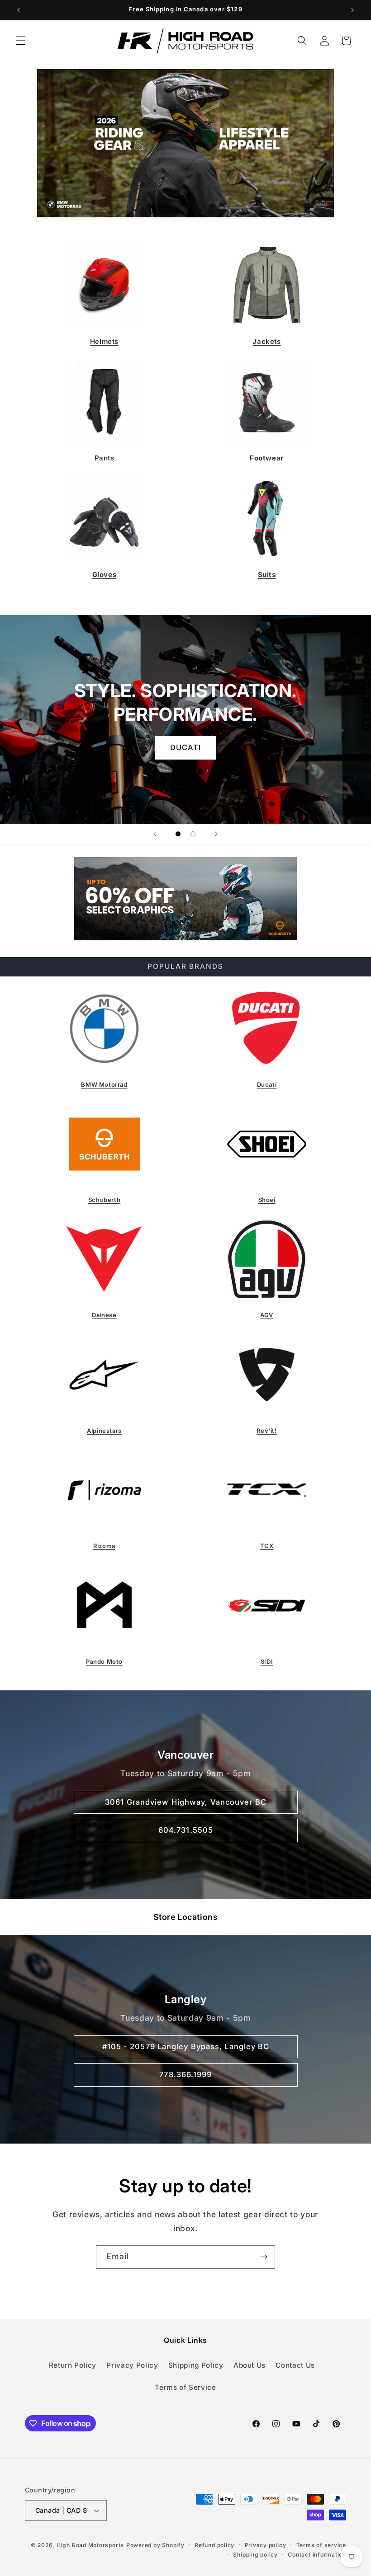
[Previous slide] (155, 834)
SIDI (267, 1661)
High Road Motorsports (90, 2545)
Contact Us (295, 2365)
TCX (267, 1546)
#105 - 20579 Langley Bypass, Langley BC (185, 2046)
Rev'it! (266, 1431)
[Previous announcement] (19, 10)
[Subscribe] (264, 2257)
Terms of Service (185, 2387)
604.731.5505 (185, 1830)
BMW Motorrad (104, 1084)
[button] (21, 41)
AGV (267, 1315)
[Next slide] (216, 834)
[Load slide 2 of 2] (193, 834)
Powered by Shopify (155, 2545)
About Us (250, 2365)
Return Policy (73, 2365)
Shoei (267, 1200)
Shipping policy (255, 2555)
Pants (105, 458)
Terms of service (321, 2545)
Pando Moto (104, 1661)
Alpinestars (104, 1431)
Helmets (104, 341)
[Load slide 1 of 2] (178, 834)
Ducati (267, 1084)
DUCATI (186, 747)
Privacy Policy (132, 2365)
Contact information (317, 2555)
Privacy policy (266, 2545)
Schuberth (104, 1200)
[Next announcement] (352, 10)
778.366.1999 (185, 2074)
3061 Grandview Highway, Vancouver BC (186, 1802)
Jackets (266, 341)
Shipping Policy (196, 2365)
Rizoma (104, 1546)
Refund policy (214, 2545)
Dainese (104, 1315)
